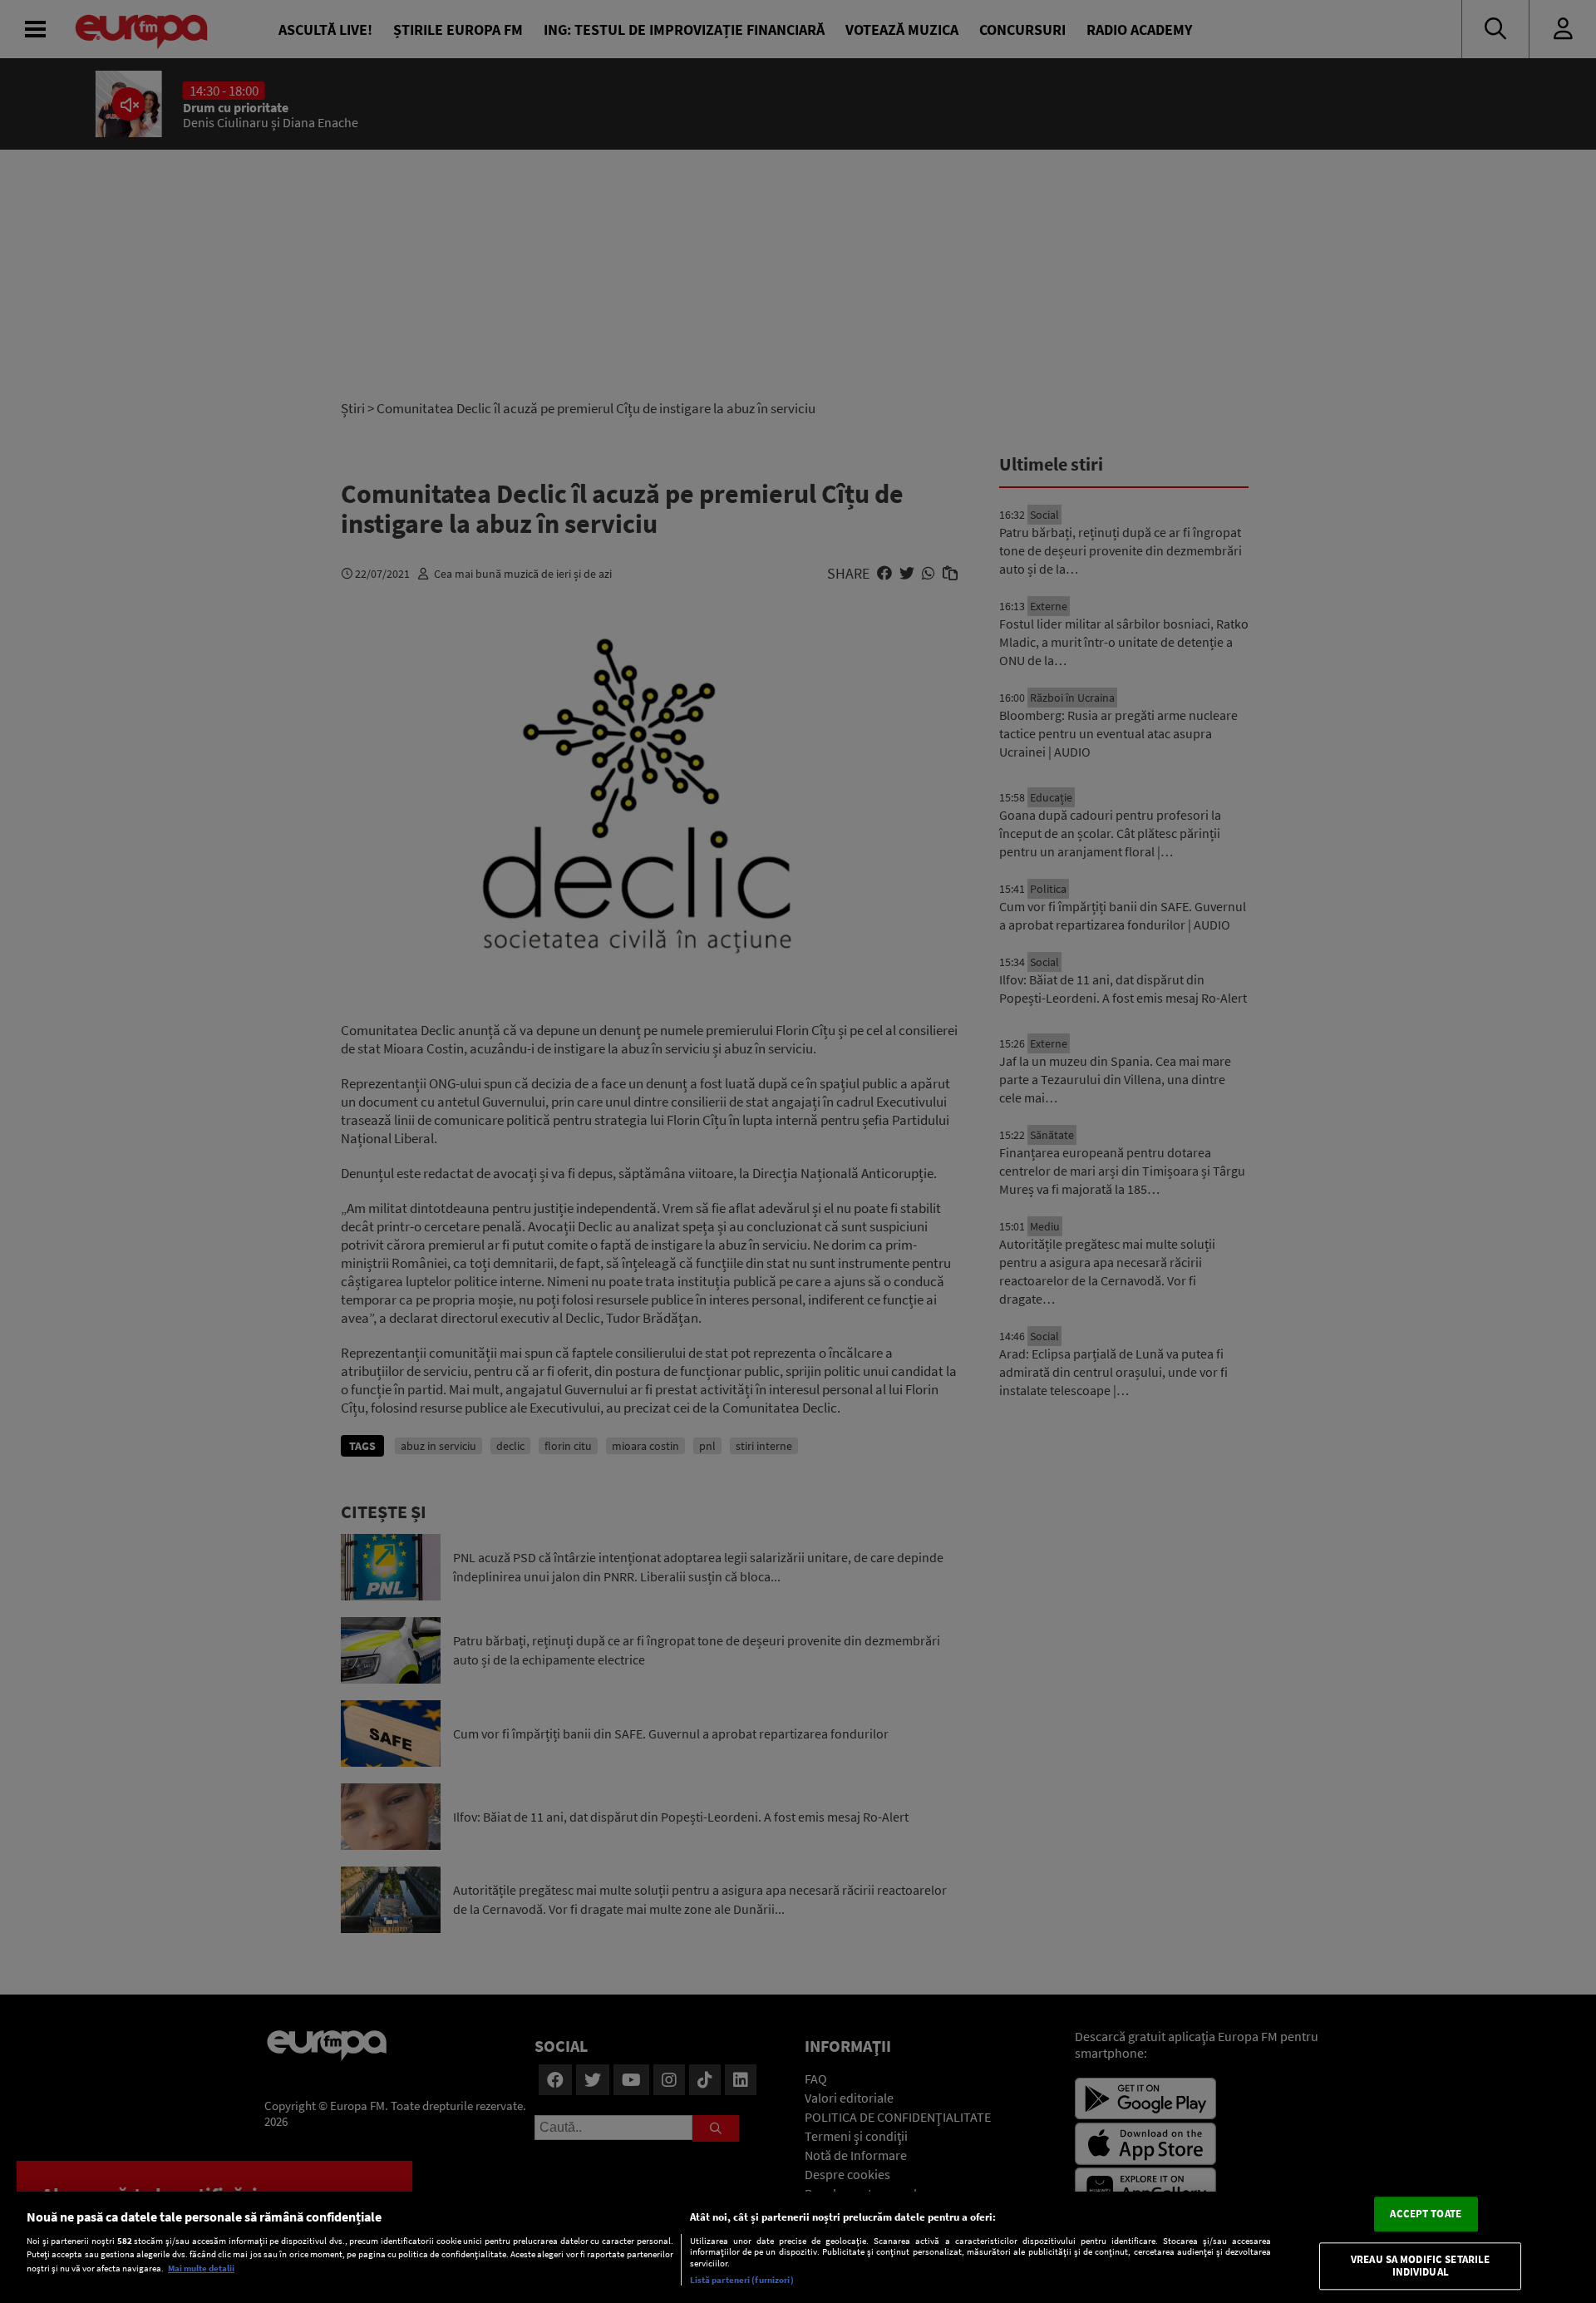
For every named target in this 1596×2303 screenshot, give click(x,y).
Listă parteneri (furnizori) (742, 2280)
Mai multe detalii (201, 2268)
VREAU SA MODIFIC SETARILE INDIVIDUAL (1420, 2266)
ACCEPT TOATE (1426, 2214)
